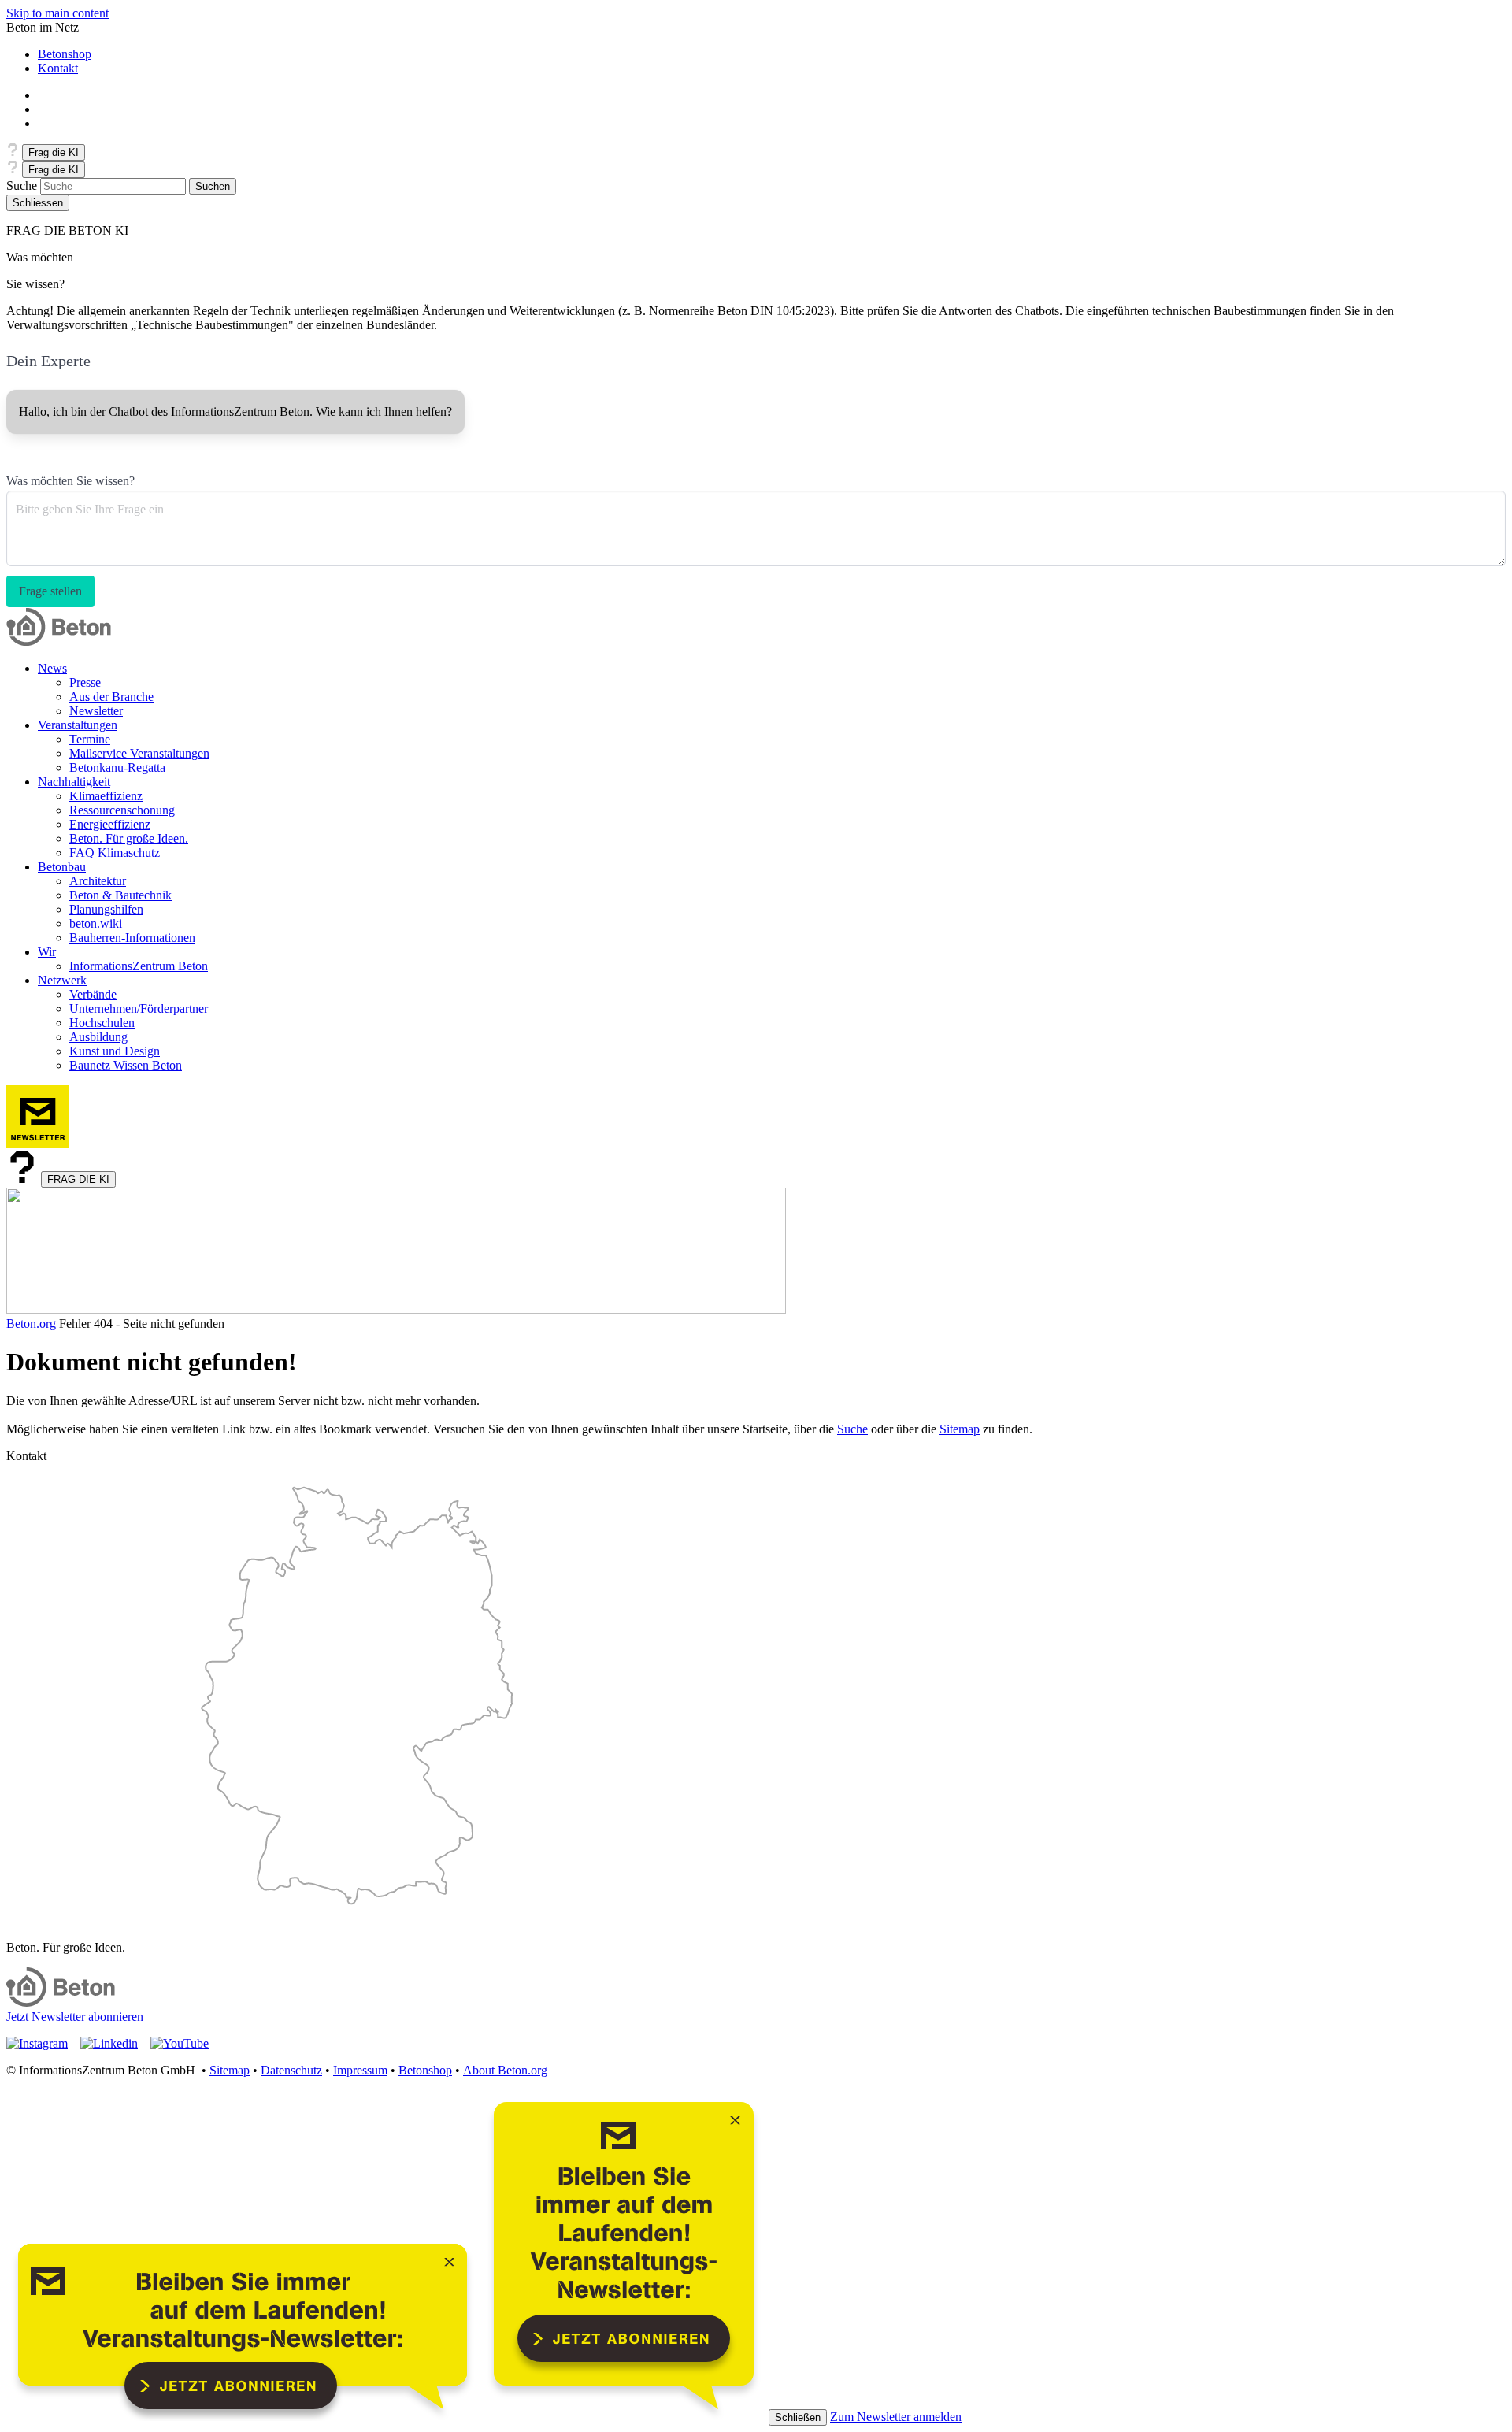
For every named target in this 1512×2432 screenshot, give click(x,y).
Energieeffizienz (110, 824)
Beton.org (31, 1324)
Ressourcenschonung (122, 810)
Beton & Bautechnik (120, 895)
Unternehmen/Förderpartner (139, 1008)
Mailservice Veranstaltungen (139, 753)
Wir (47, 952)
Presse (85, 682)
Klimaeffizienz (106, 796)
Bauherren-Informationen (132, 938)
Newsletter (96, 711)
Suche (22, 185)
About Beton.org (505, 2070)
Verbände (93, 994)
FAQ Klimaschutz (115, 853)
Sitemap (960, 1429)
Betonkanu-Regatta (117, 767)
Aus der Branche (111, 697)
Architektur (98, 881)
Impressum (360, 2070)
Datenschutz (291, 2070)
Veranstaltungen (78, 725)
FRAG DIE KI (78, 1179)
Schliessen (38, 203)
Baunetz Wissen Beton (126, 1065)
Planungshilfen (106, 909)
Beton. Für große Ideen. (129, 838)
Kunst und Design (115, 1051)
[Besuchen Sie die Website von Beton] (61, 2002)
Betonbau (62, 867)
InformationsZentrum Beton (139, 966)
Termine (90, 739)
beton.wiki (96, 923)
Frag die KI (54, 152)
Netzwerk (62, 980)
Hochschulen (102, 1023)
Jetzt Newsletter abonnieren (75, 2017)
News (52, 668)
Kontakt (58, 68)
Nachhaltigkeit (74, 782)
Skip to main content (57, 13)
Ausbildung (98, 1037)
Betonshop (65, 54)
